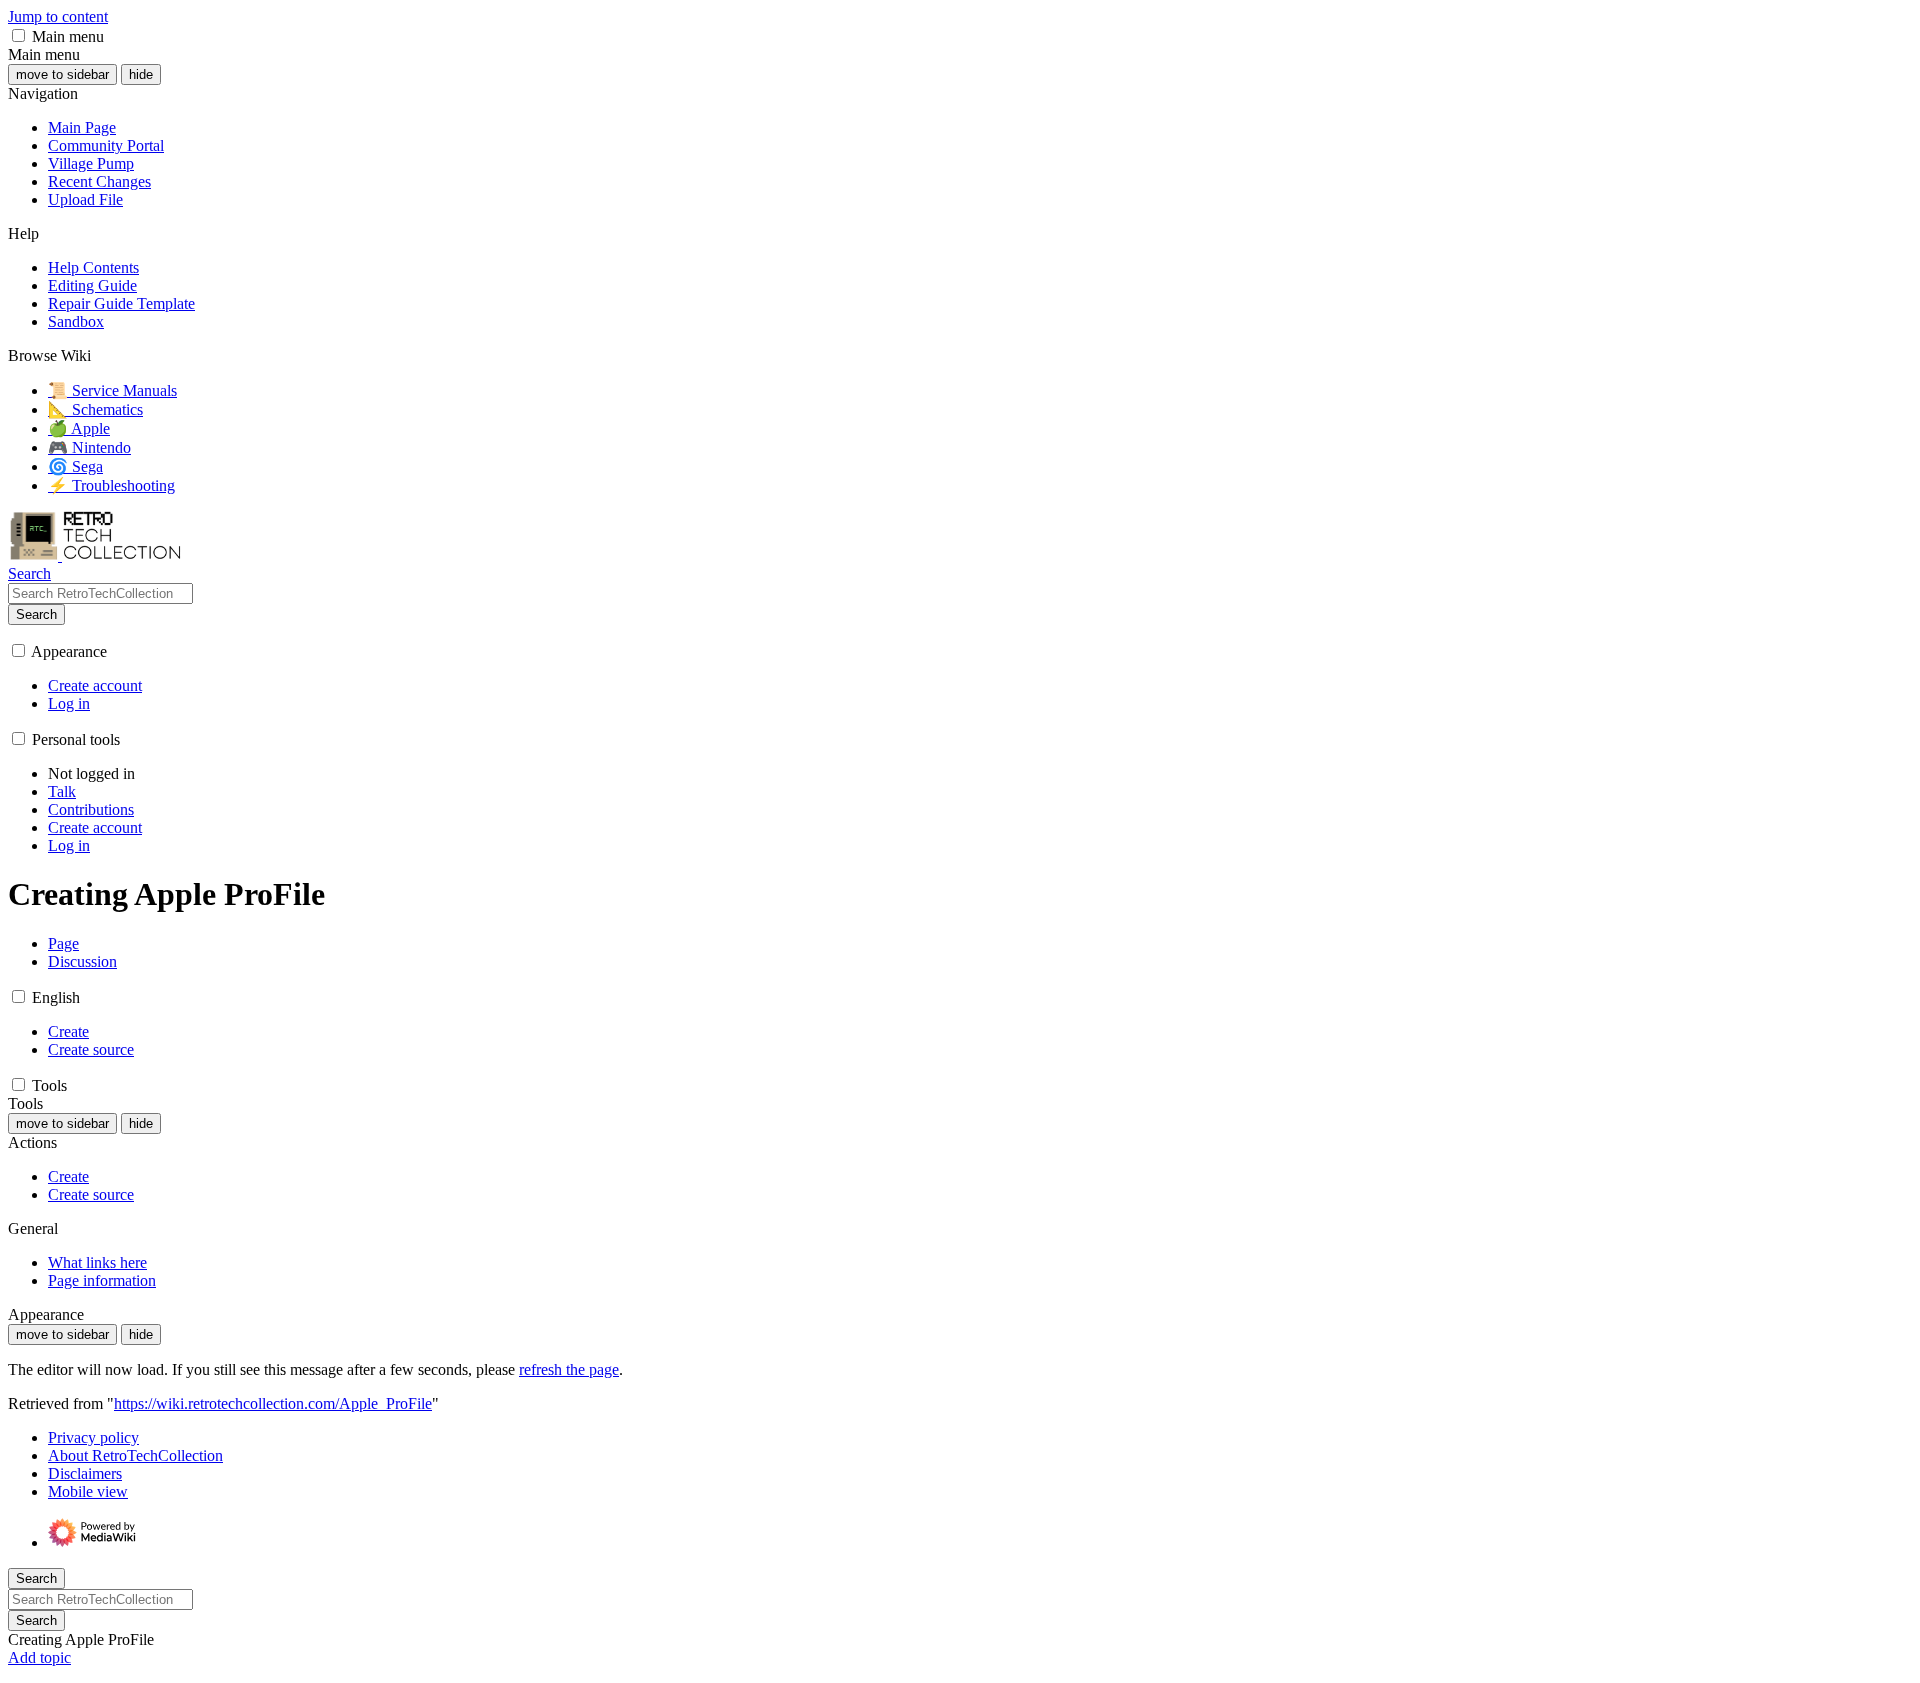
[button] (18, 35)
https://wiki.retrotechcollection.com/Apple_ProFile (273, 1403)
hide (141, 74)
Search (36, 614)
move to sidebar (62, 74)
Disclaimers (85, 1473)
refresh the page (569, 1369)
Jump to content (58, 16)
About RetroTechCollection (135, 1455)
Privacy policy (93, 1437)
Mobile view (88, 1491)
